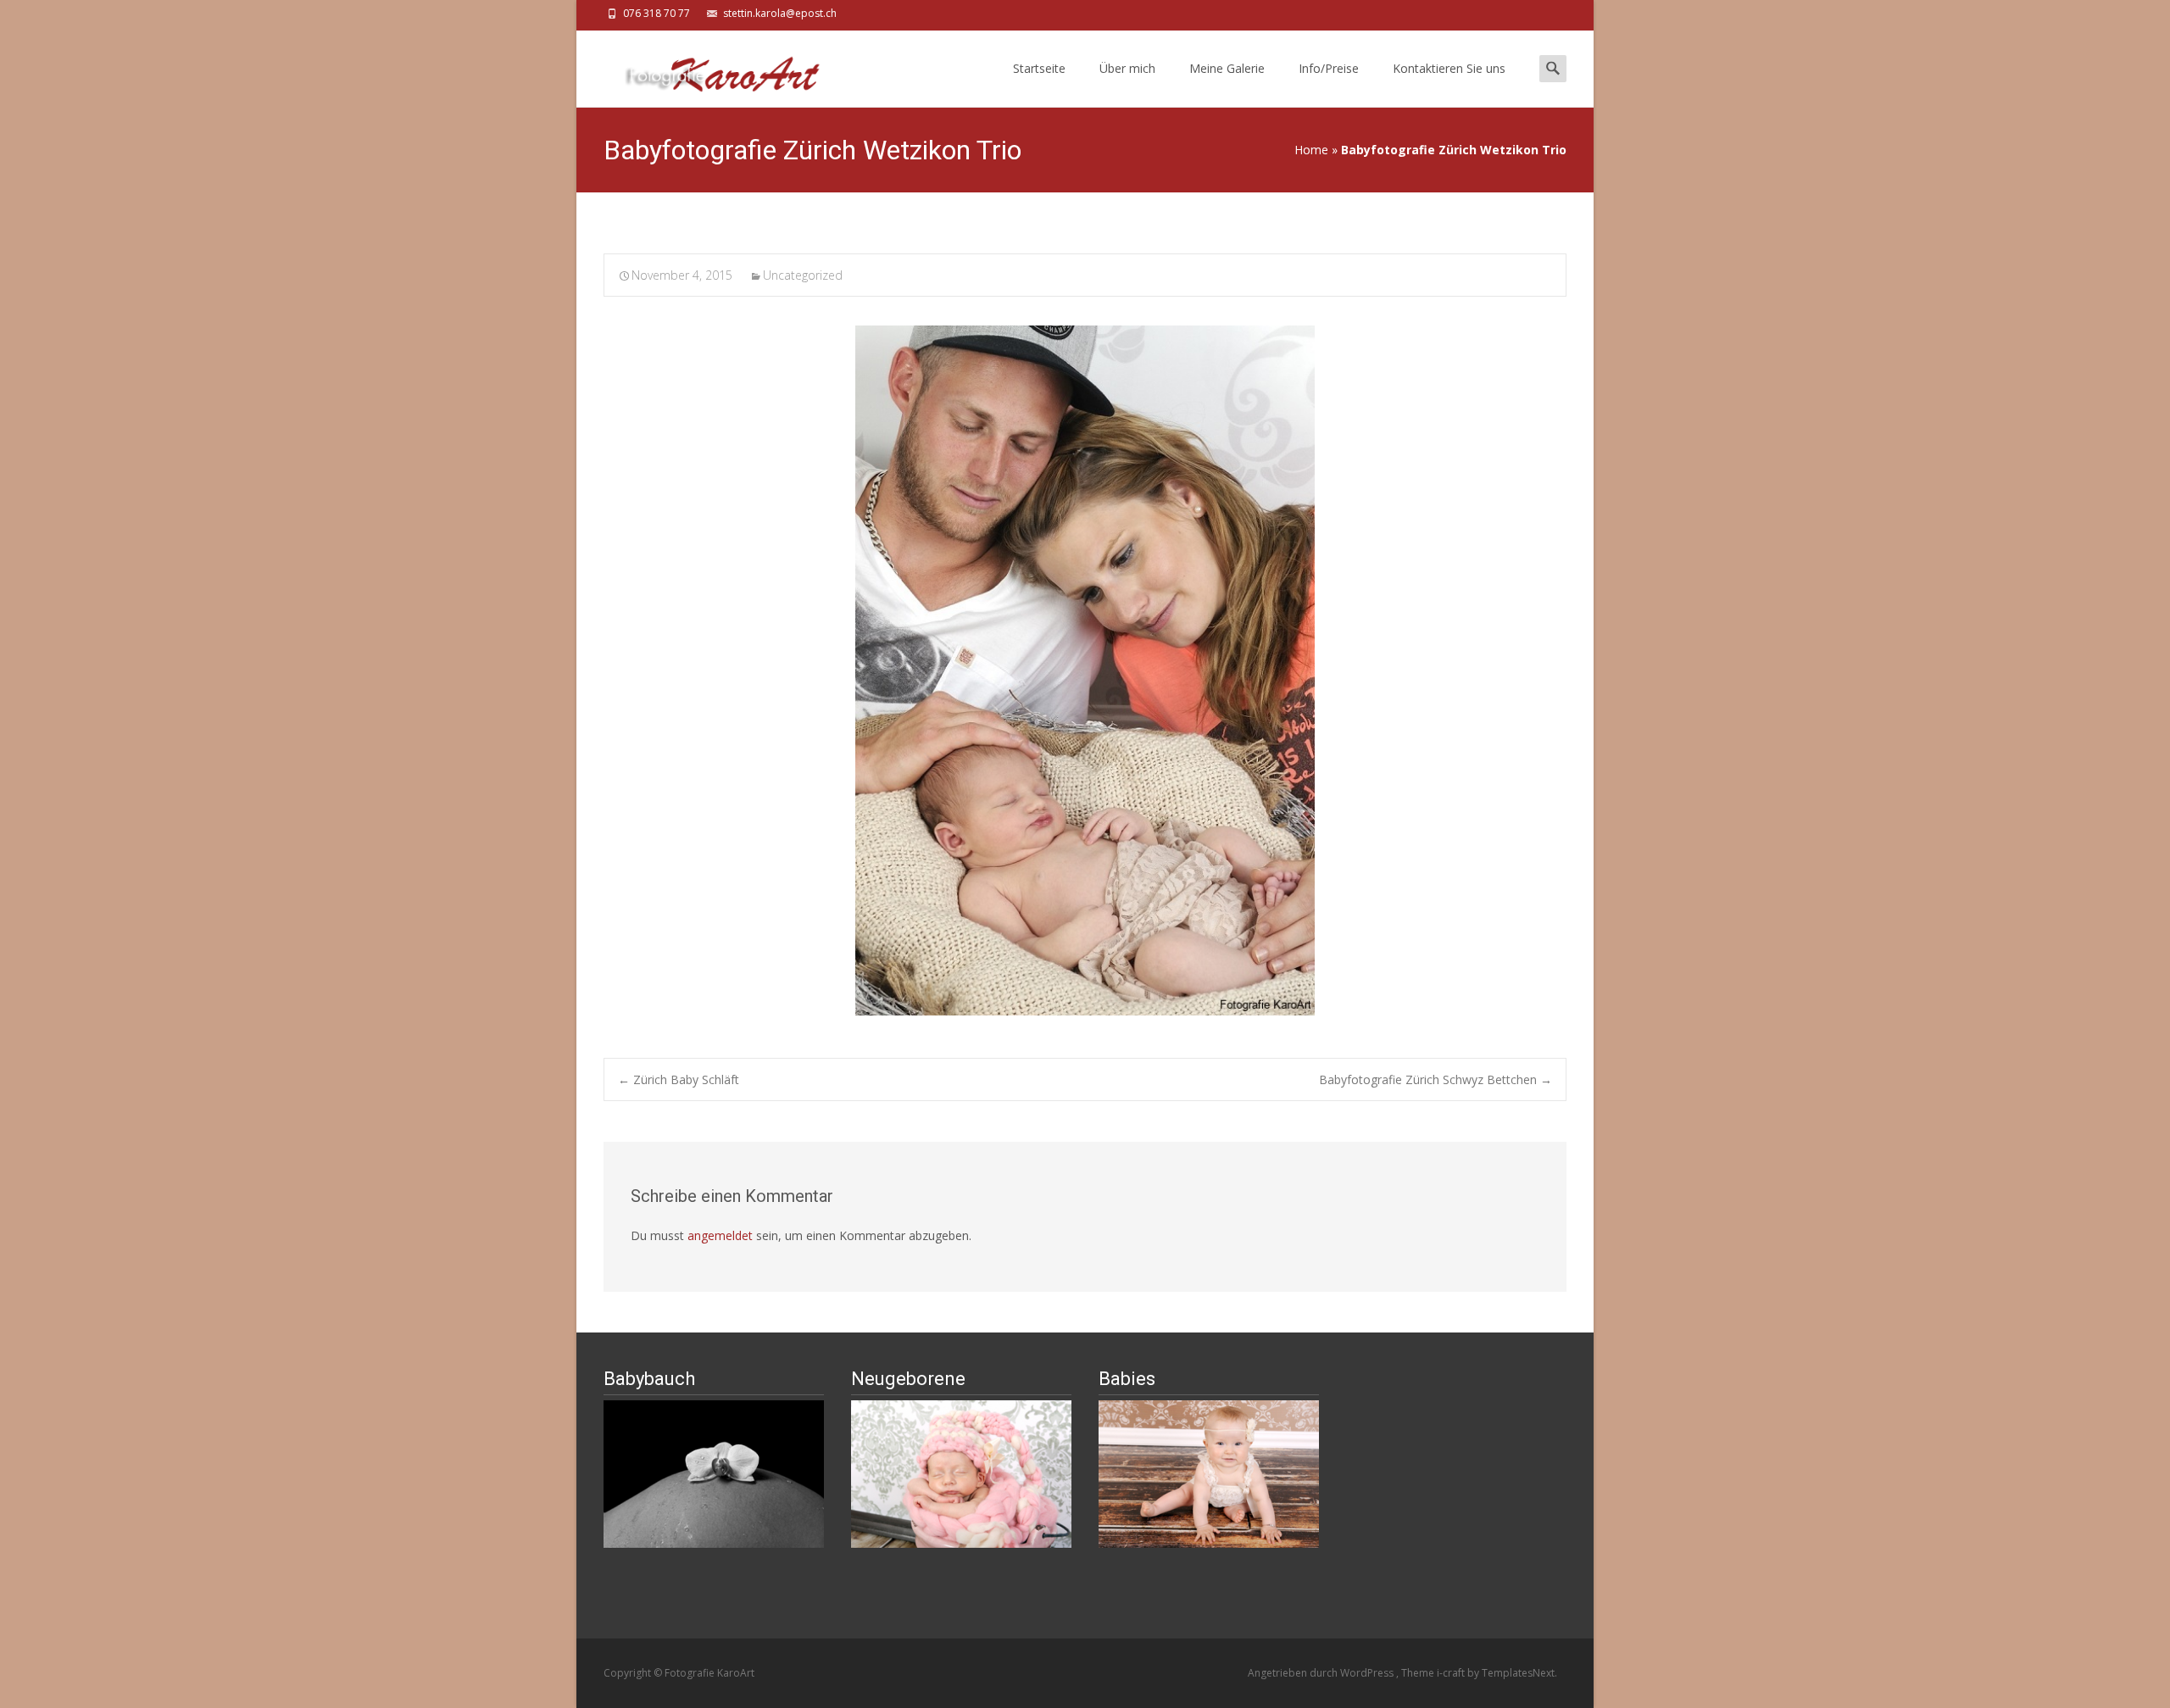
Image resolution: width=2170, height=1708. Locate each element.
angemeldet (720, 1235)
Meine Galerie (1227, 68)
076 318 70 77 (657, 13)
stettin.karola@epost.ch (780, 13)
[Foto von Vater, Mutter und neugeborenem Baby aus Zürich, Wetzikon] (1085, 670)
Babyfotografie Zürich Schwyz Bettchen (1436, 1079)
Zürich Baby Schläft (679, 1079)
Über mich (1127, 68)
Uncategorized (803, 275)
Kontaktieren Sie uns (1449, 68)
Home (1311, 150)
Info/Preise (1329, 68)
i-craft (1452, 1673)
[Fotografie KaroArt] (709, 64)
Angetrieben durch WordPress (1322, 1673)
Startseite (1039, 68)
